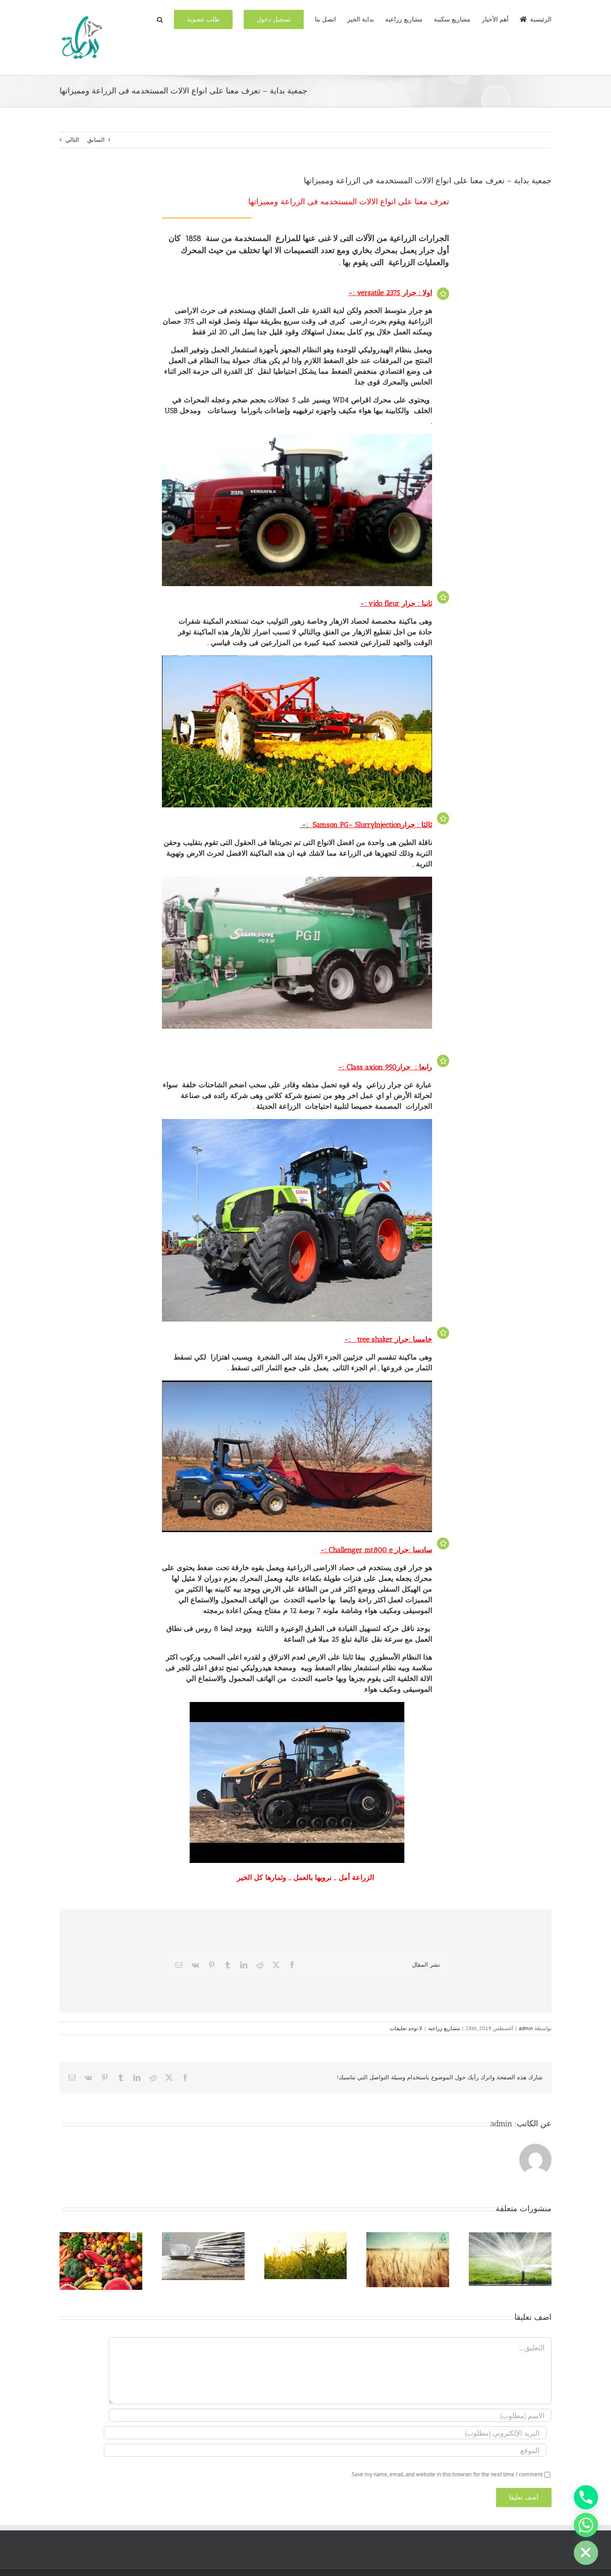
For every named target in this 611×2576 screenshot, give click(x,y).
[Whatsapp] (586, 2525)
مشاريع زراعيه (444, 2028)
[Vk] (195, 1965)
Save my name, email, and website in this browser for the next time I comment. (446, 2474)
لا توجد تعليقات (406, 2028)
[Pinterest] (212, 1965)
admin (526, 2028)
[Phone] (586, 2497)
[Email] (179, 1965)
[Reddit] (260, 1965)
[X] (276, 1965)
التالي (72, 140)
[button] (160, 19)
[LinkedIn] (244, 1965)
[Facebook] (292, 1965)
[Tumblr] (228, 1965)
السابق (96, 140)
